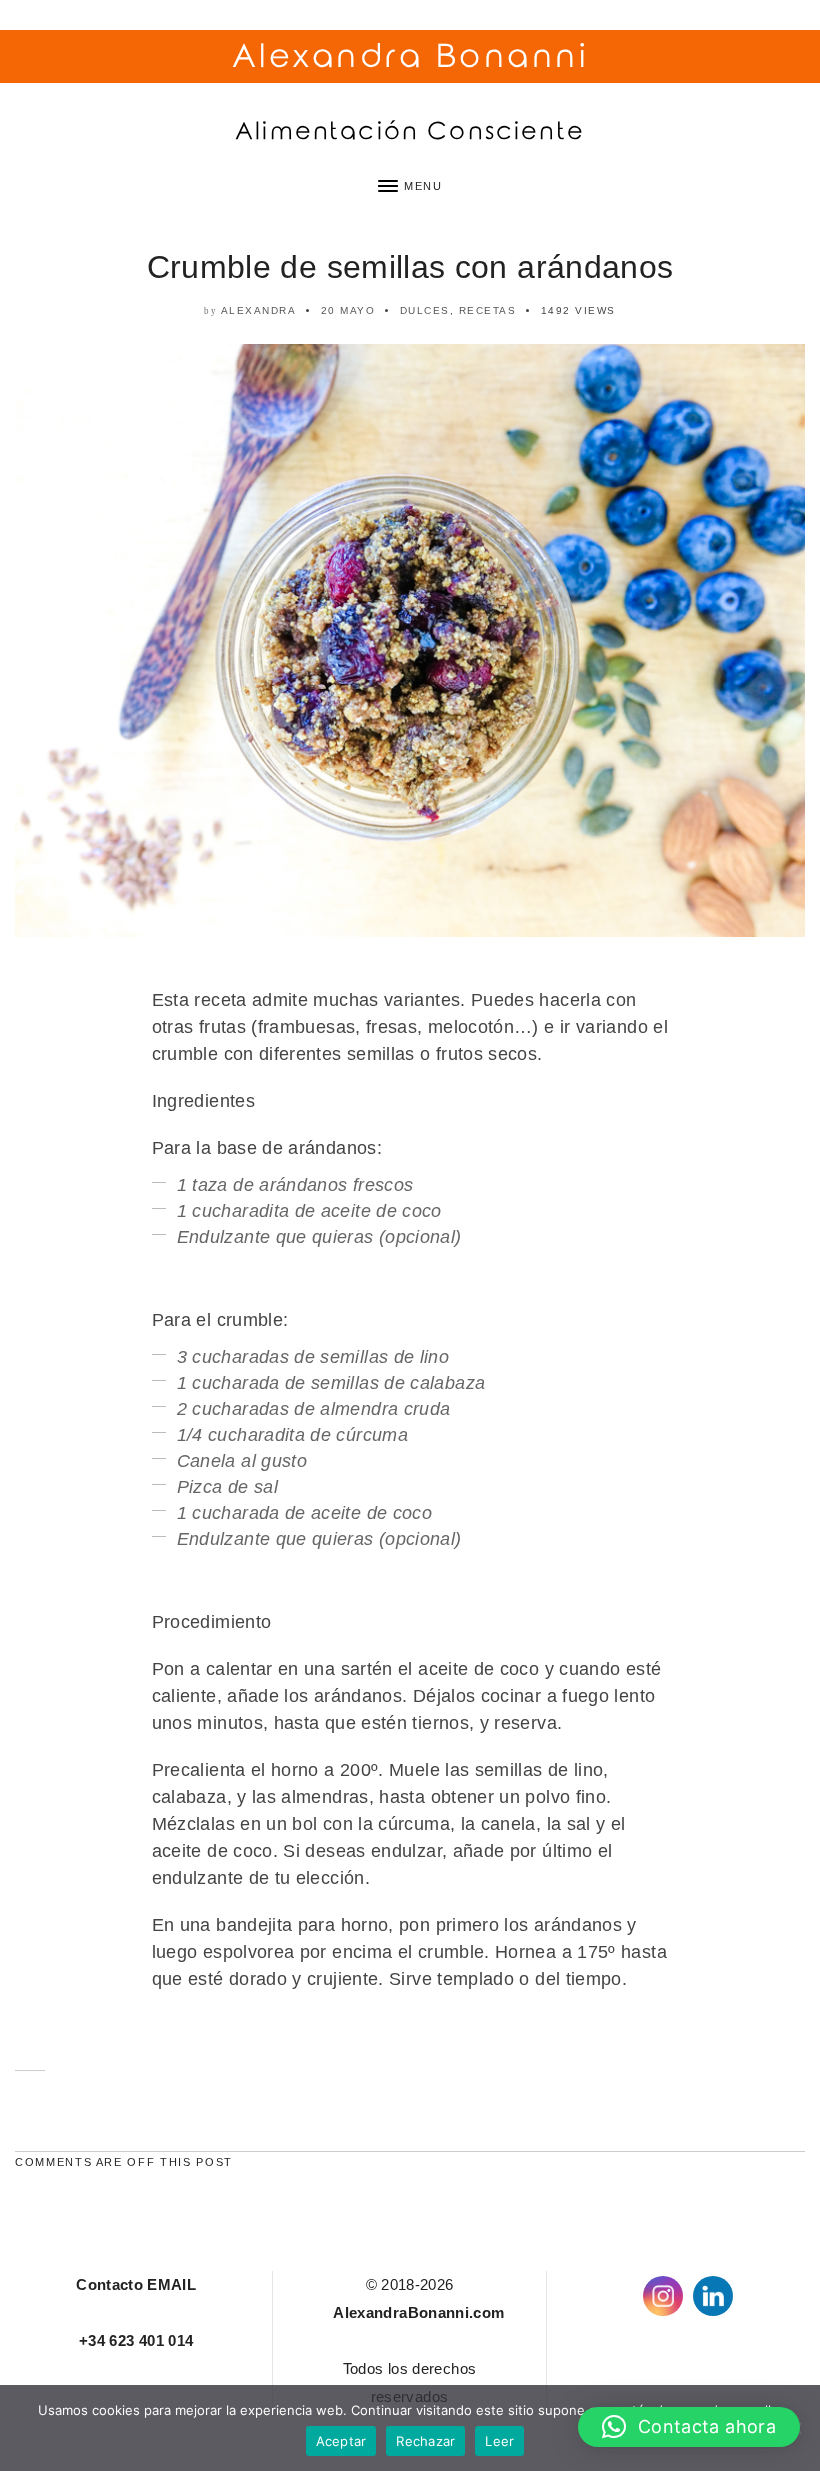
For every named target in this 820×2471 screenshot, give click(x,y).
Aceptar (341, 2441)
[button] (689, 2427)
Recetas (488, 310)
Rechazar (425, 2441)
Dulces (425, 310)
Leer (499, 2441)
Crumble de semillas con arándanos (410, 267)
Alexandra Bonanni (410, 57)
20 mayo (348, 310)
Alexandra (259, 310)
